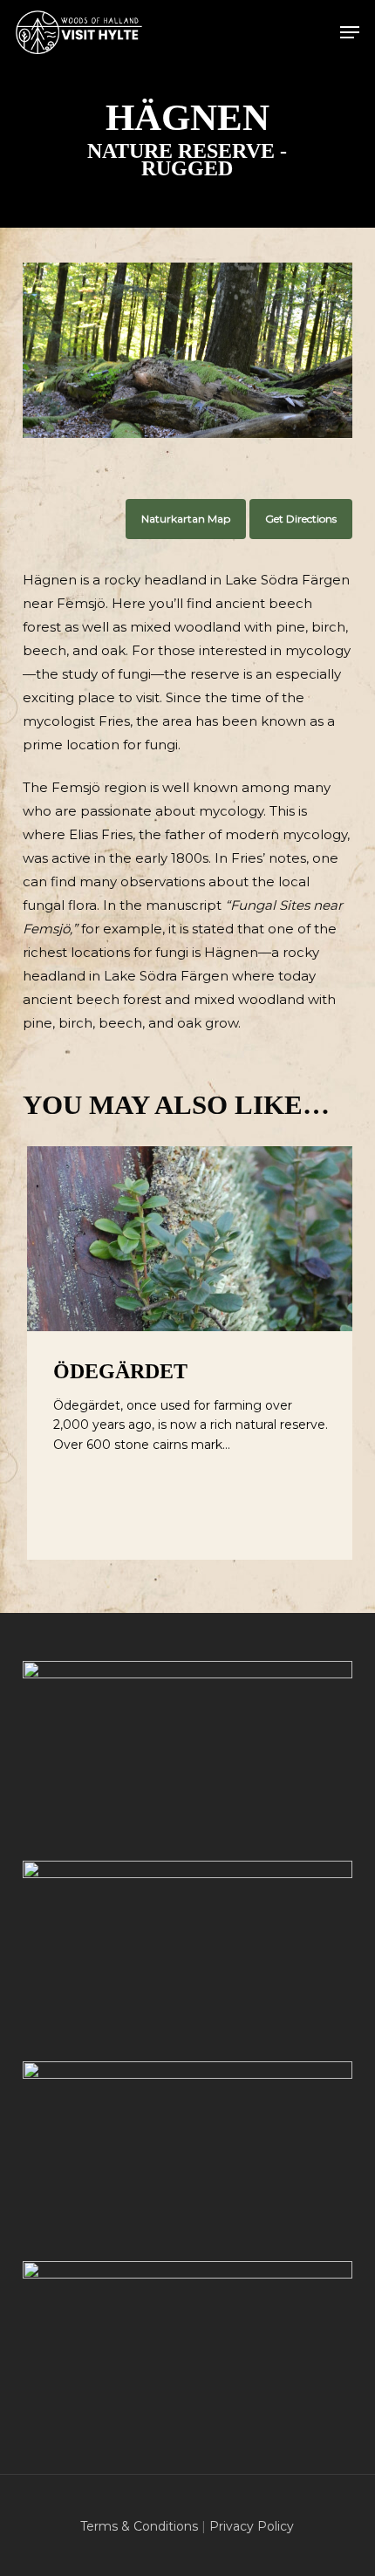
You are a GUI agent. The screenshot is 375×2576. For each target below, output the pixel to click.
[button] (350, 32)
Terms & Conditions (139, 2526)
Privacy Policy (252, 2526)
